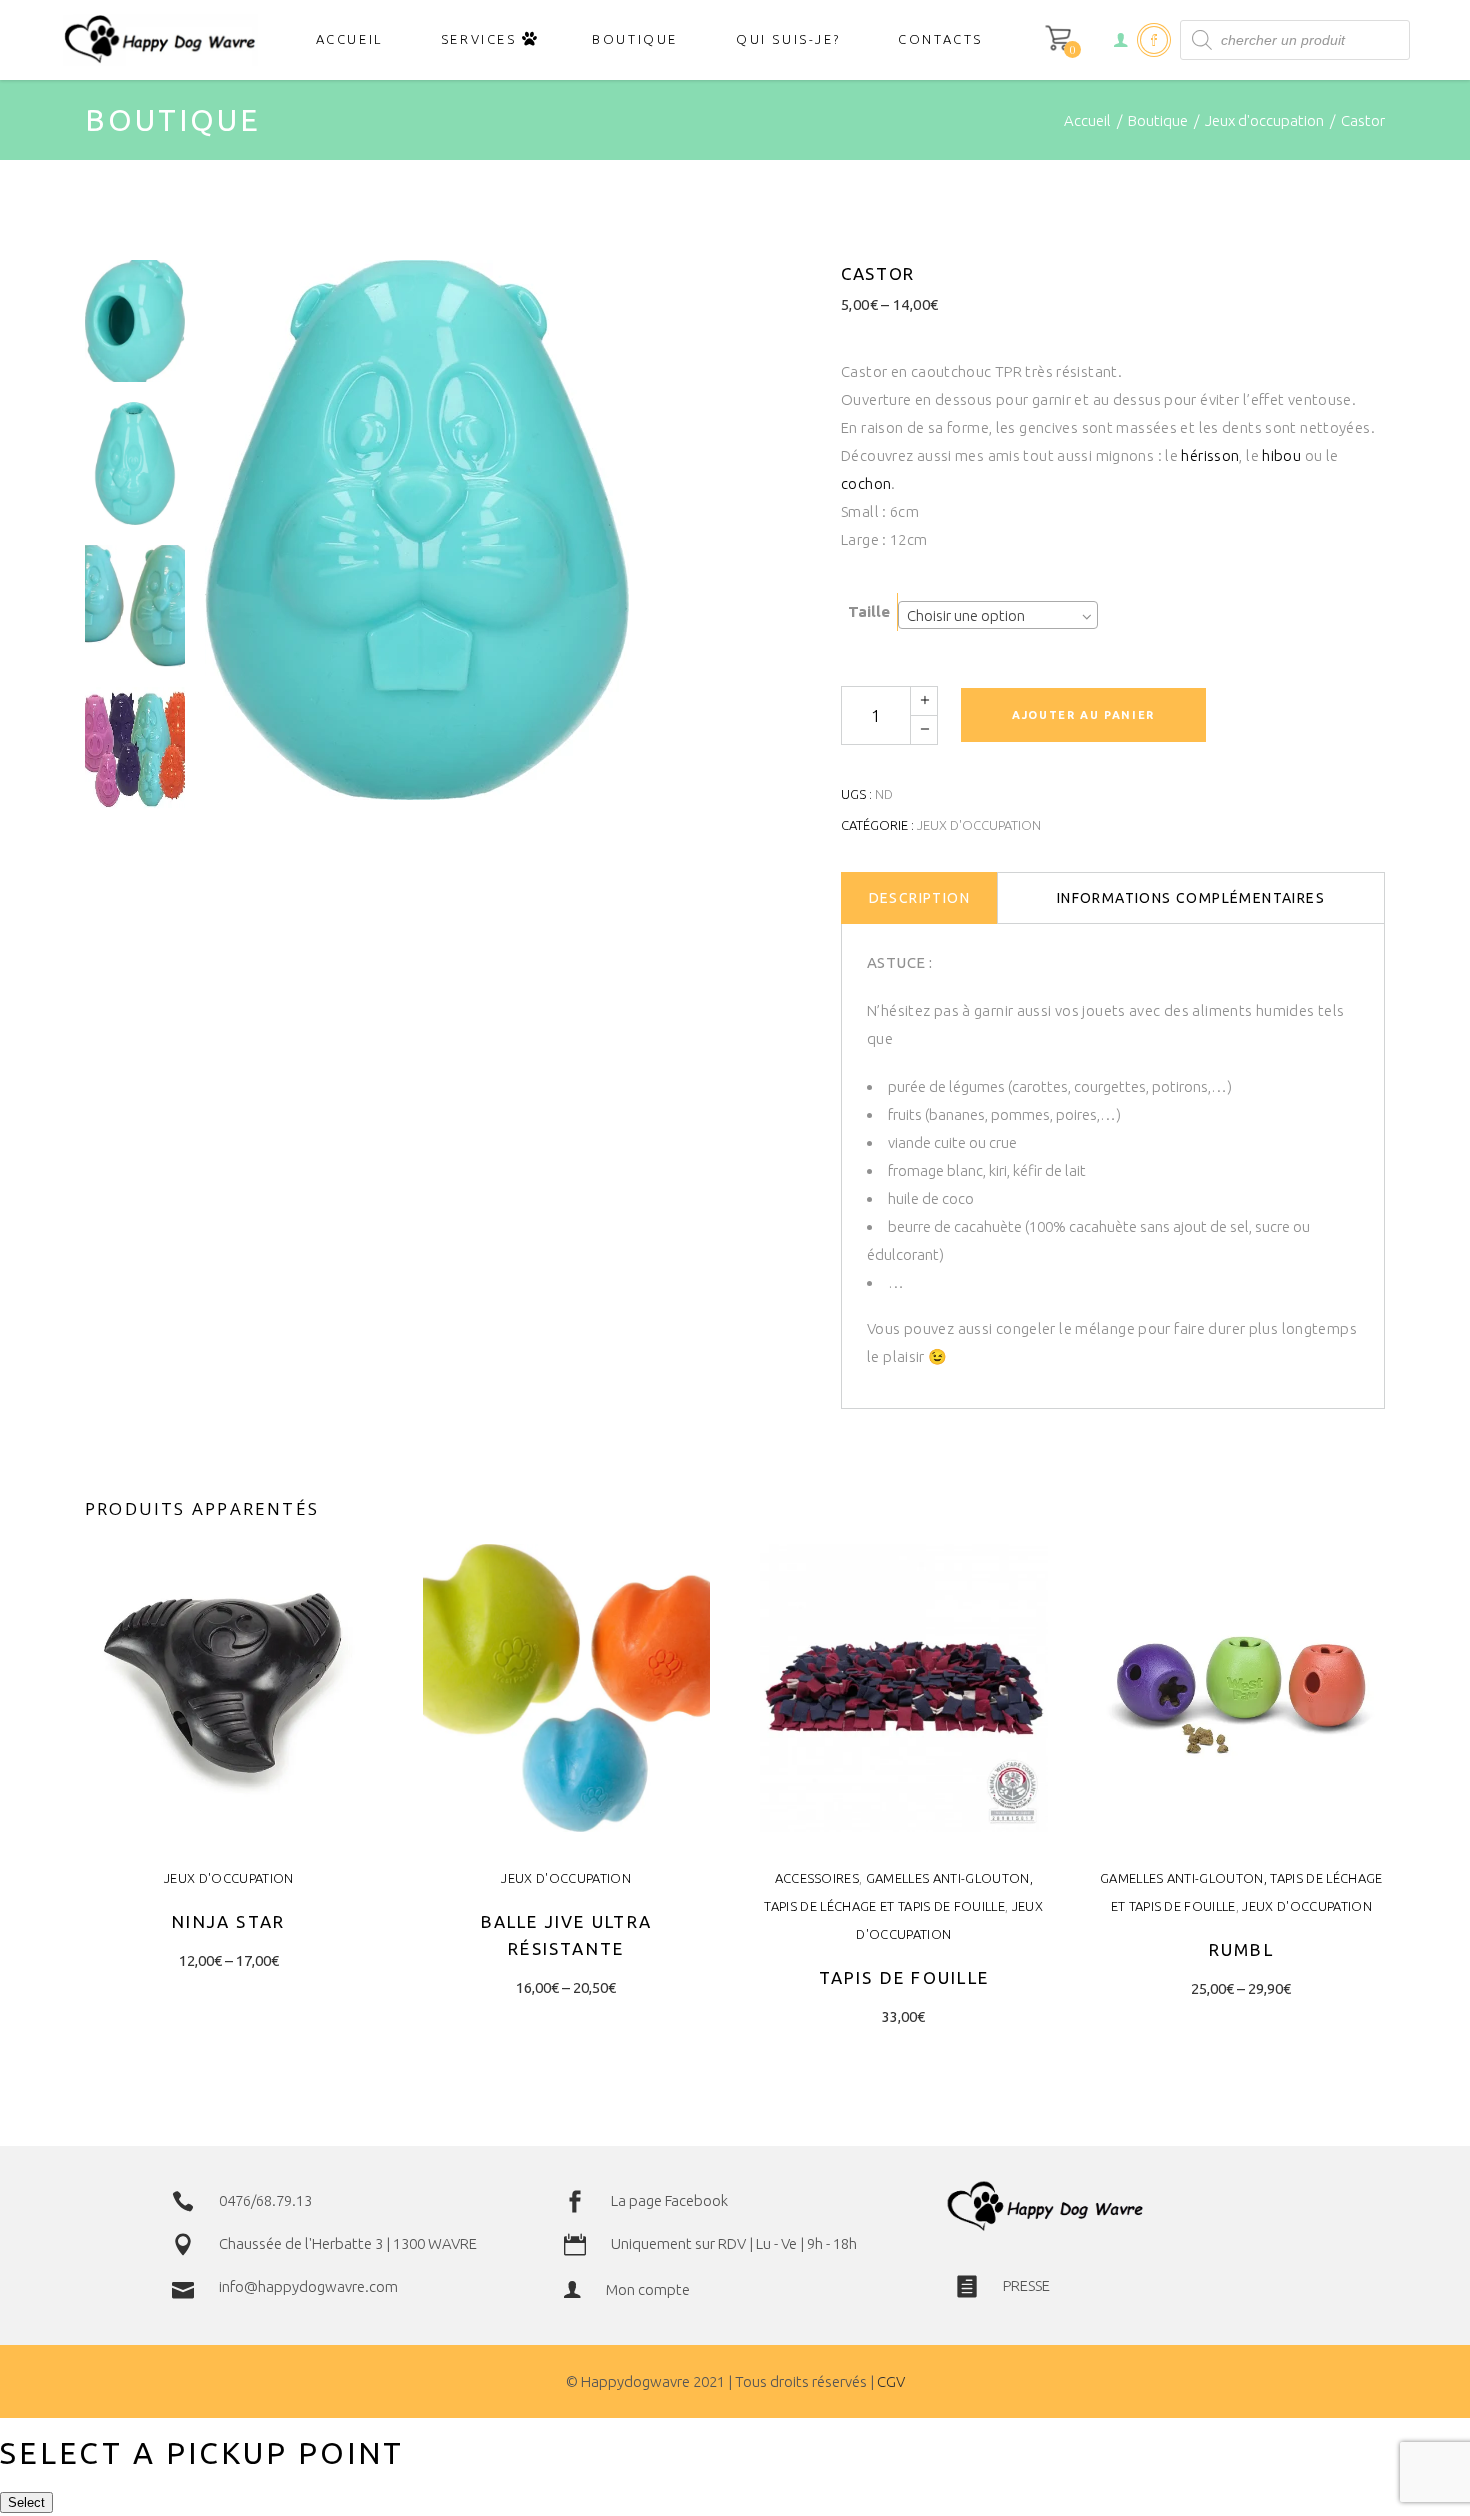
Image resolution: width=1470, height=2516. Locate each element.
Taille (869, 611)
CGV (891, 2381)
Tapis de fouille (904, 1977)
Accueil (1087, 120)
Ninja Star (228, 1921)
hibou (1281, 455)
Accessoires (817, 1878)
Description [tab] (919, 898)
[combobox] (998, 615)
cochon (866, 483)
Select (26, 2502)
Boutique (1158, 120)
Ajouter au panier (1083, 715)
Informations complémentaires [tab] (1191, 898)
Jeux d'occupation (1264, 120)
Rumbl (1241, 1949)
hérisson (1210, 455)
